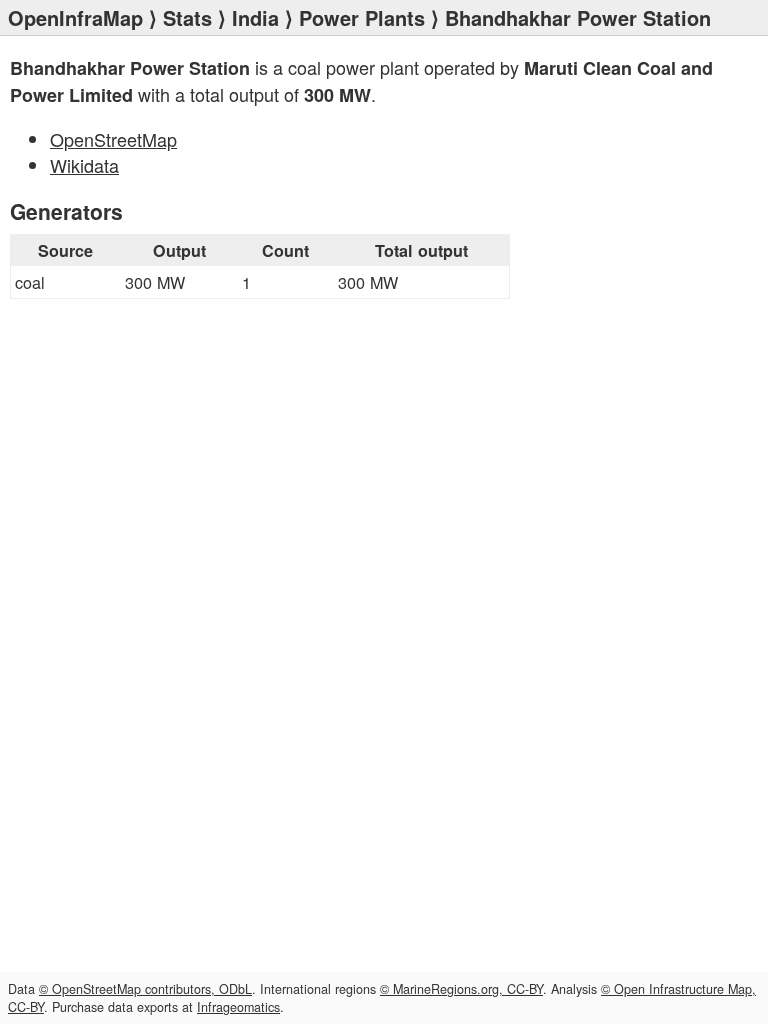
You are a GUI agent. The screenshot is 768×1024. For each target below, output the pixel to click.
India (255, 17)
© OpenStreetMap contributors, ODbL (145, 989)
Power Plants (362, 17)
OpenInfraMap (75, 17)
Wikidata (84, 165)
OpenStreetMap (113, 139)
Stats (187, 17)
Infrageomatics (238, 1007)
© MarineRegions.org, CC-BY (461, 989)
